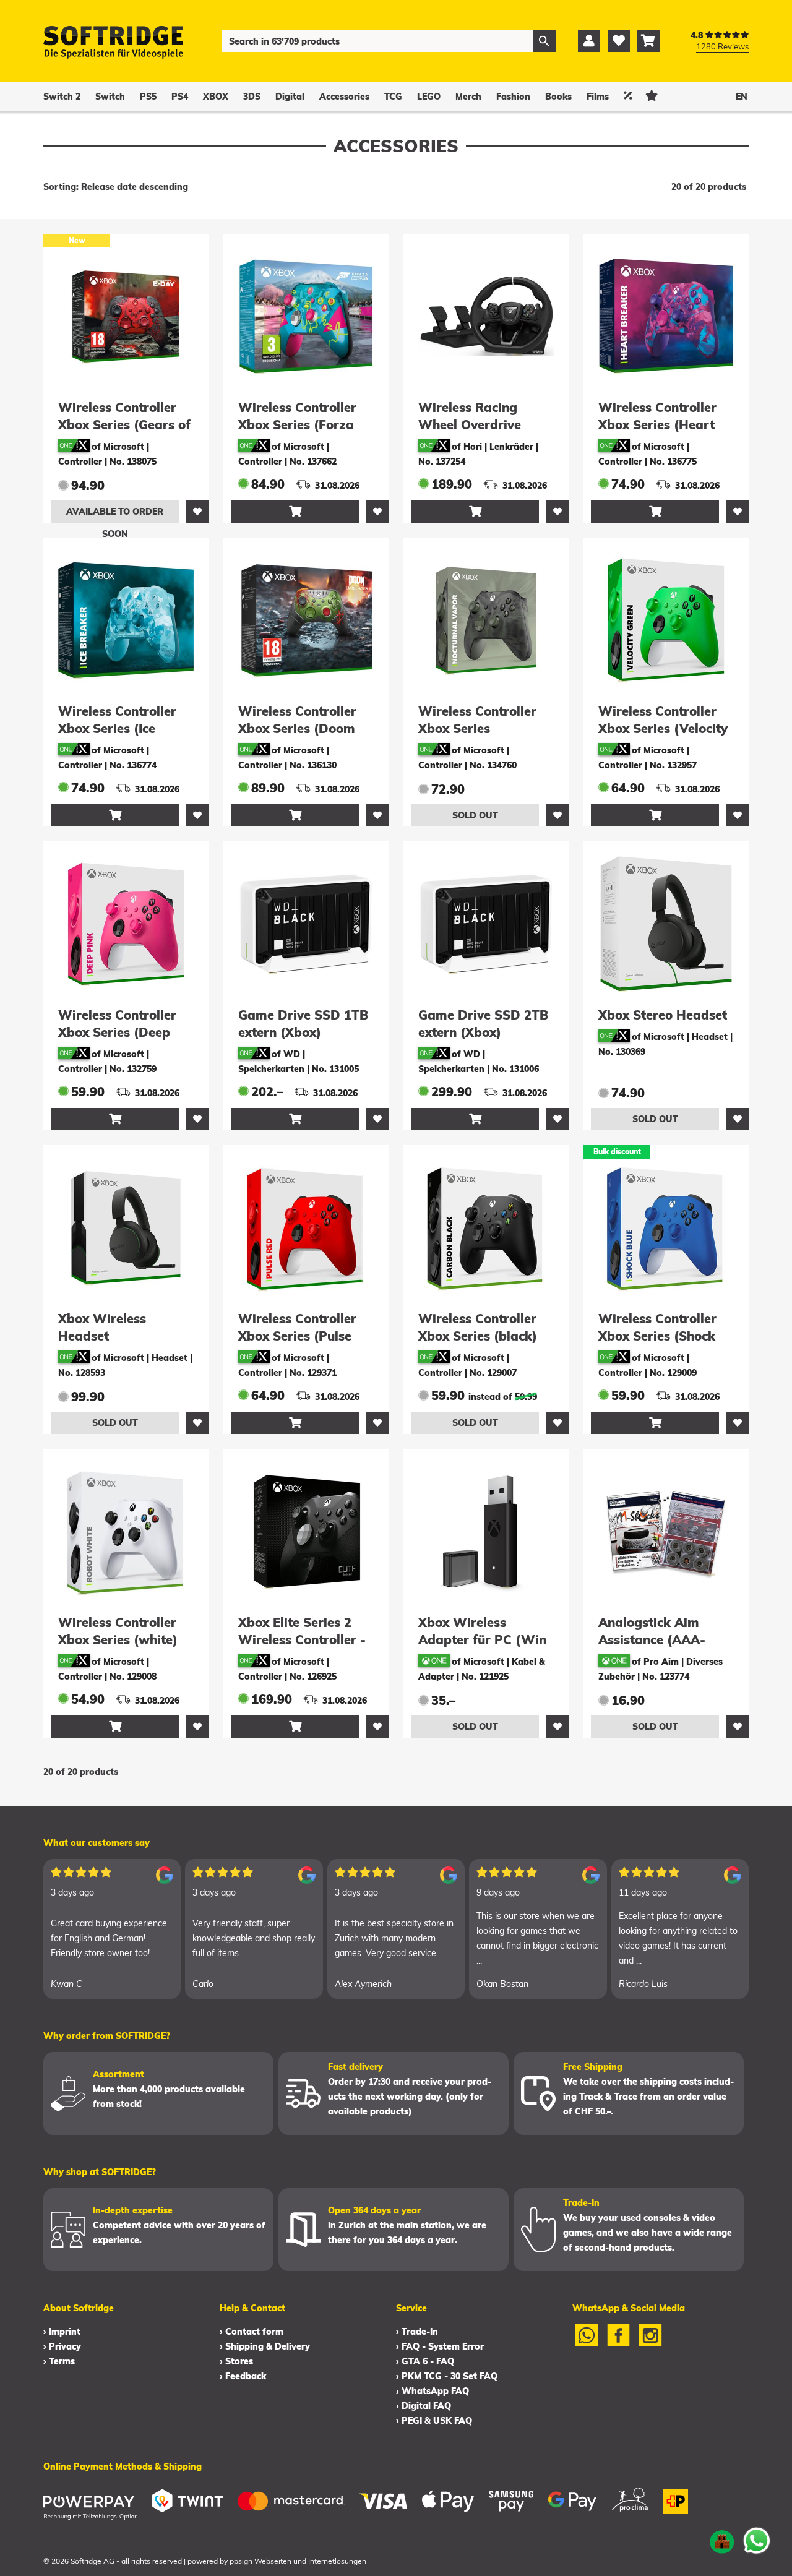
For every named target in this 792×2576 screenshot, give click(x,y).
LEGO (429, 97)
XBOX (216, 97)
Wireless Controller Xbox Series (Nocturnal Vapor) (477, 728)
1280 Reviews (722, 46)
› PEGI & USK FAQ (434, 2421)
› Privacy (62, 2346)
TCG (393, 97)
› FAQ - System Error (440, 2346)
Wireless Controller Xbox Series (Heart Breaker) (657, 425)
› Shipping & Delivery (265, 2346)
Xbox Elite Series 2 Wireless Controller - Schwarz (302, 1640)
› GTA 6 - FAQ (425, 2361)
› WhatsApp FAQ (433, 2391)
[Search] (544, 41)
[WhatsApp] (587, 2343)
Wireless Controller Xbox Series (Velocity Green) (663, 728)
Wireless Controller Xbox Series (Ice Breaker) (117, 728)
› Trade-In (417, 2332)
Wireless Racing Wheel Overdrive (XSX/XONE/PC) (470, 425)
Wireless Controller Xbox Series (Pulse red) (297, 1336)
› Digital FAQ (424, 2406)
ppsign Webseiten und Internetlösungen (298, 2561)
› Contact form (252, 2332)
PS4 (180, 97)
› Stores (236, 2361)
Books (558, 97)
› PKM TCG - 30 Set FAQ (447, 2376)
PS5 (148, 97)
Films (598, 97)
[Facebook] (619, 2343)
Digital (290, 97)
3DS (252, 97)
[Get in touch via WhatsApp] (757, 2541)
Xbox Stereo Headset (663, 1015)
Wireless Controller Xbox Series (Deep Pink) (117, 1032)
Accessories (344, 97)
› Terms (59, 2361)
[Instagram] (650, 2343)
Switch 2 (62, 97)
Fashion (513, 97)
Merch (468, 97)
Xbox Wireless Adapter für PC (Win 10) (482, 1640)
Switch (110, 97)
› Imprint (62, 2332)
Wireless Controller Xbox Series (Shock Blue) (657, 1336)
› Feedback (243, 2376)
